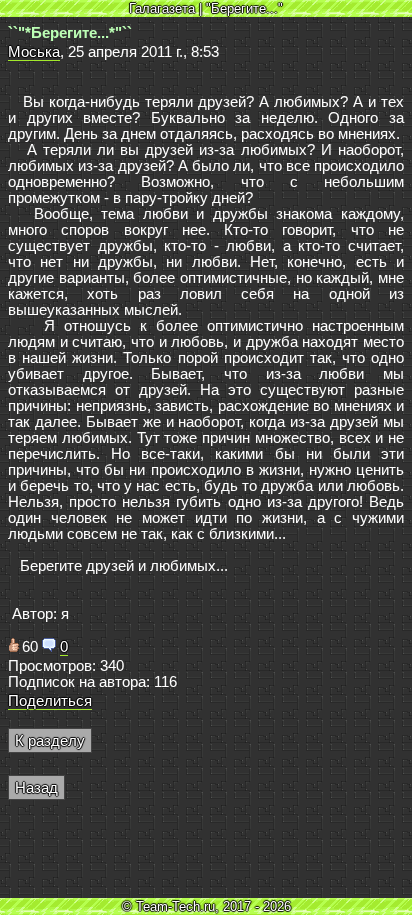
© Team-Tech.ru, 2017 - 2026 (206, 906)
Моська (34, 52)
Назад (36, 788)
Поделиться (50, 701)
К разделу (50, 741)
